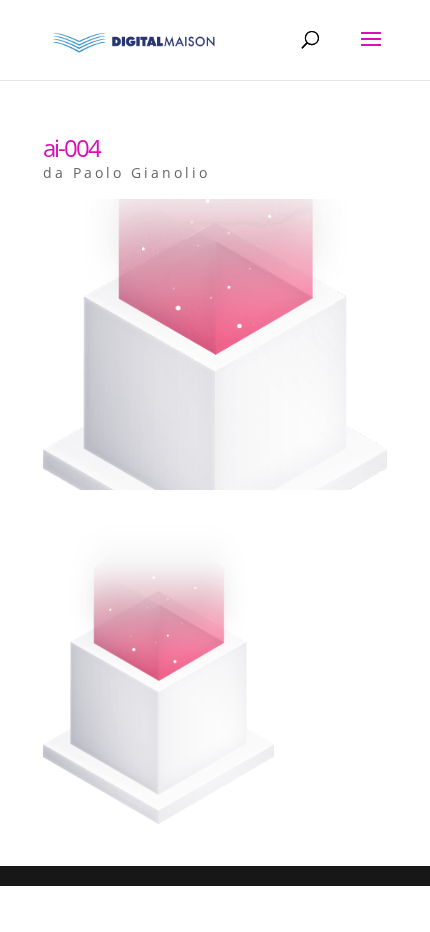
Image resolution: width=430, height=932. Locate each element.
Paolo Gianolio (141, 172)
